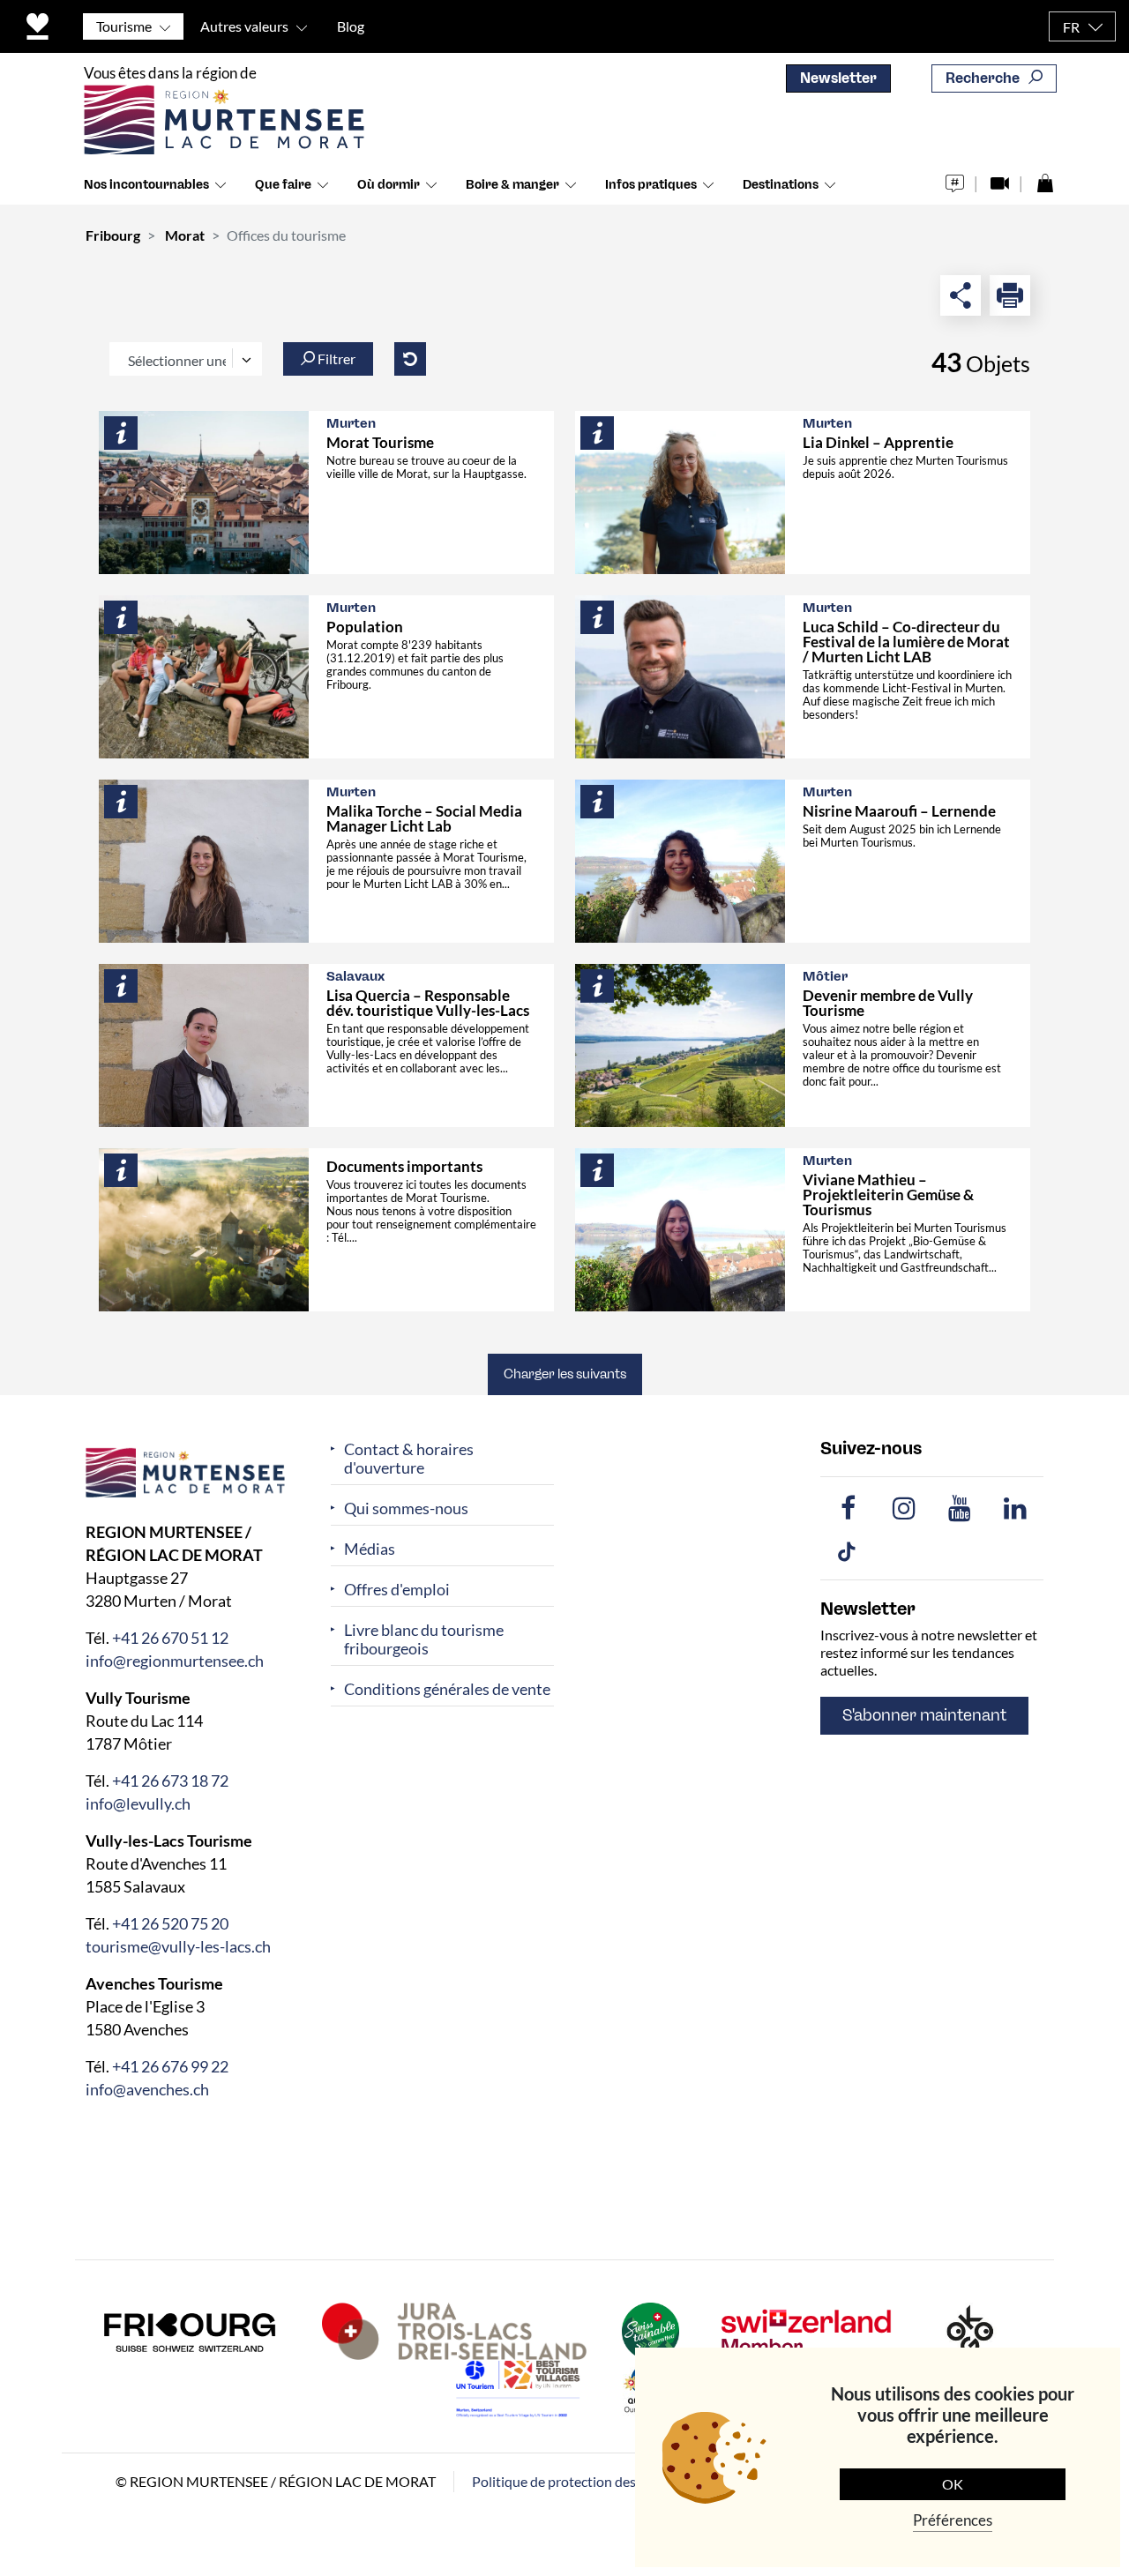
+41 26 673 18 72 (170, 1780)
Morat (185, 235)
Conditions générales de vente (447, 1689)
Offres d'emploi (397, 1590)
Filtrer (335, 358)
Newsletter (838, 78)
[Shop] (1045, 179)
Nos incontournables (146, 185)
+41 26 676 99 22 (170, 2065)
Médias (370, 1549)
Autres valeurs (244, 26)
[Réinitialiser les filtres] (410, 359)
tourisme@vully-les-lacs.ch (178, 1945)
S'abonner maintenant (924, 1715)
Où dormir (389, 185)
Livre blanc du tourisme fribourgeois (424, 1639)
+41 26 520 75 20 (170, 1923)
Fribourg (113, 235)
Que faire (283, 185)
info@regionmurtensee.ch (175, 1660)
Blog (351, 26)
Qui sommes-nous (406, 1508)
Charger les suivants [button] (565, 1374)
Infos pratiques (651, 185)
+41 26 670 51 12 (170, 1637)
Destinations (781, 185)
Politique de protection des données (581, 2480)
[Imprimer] (1010, 295)
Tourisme (124, 26)
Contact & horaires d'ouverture (409, 1459)
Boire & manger (512, 185)
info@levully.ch (138, 1803)
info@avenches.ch (147, 2088)
